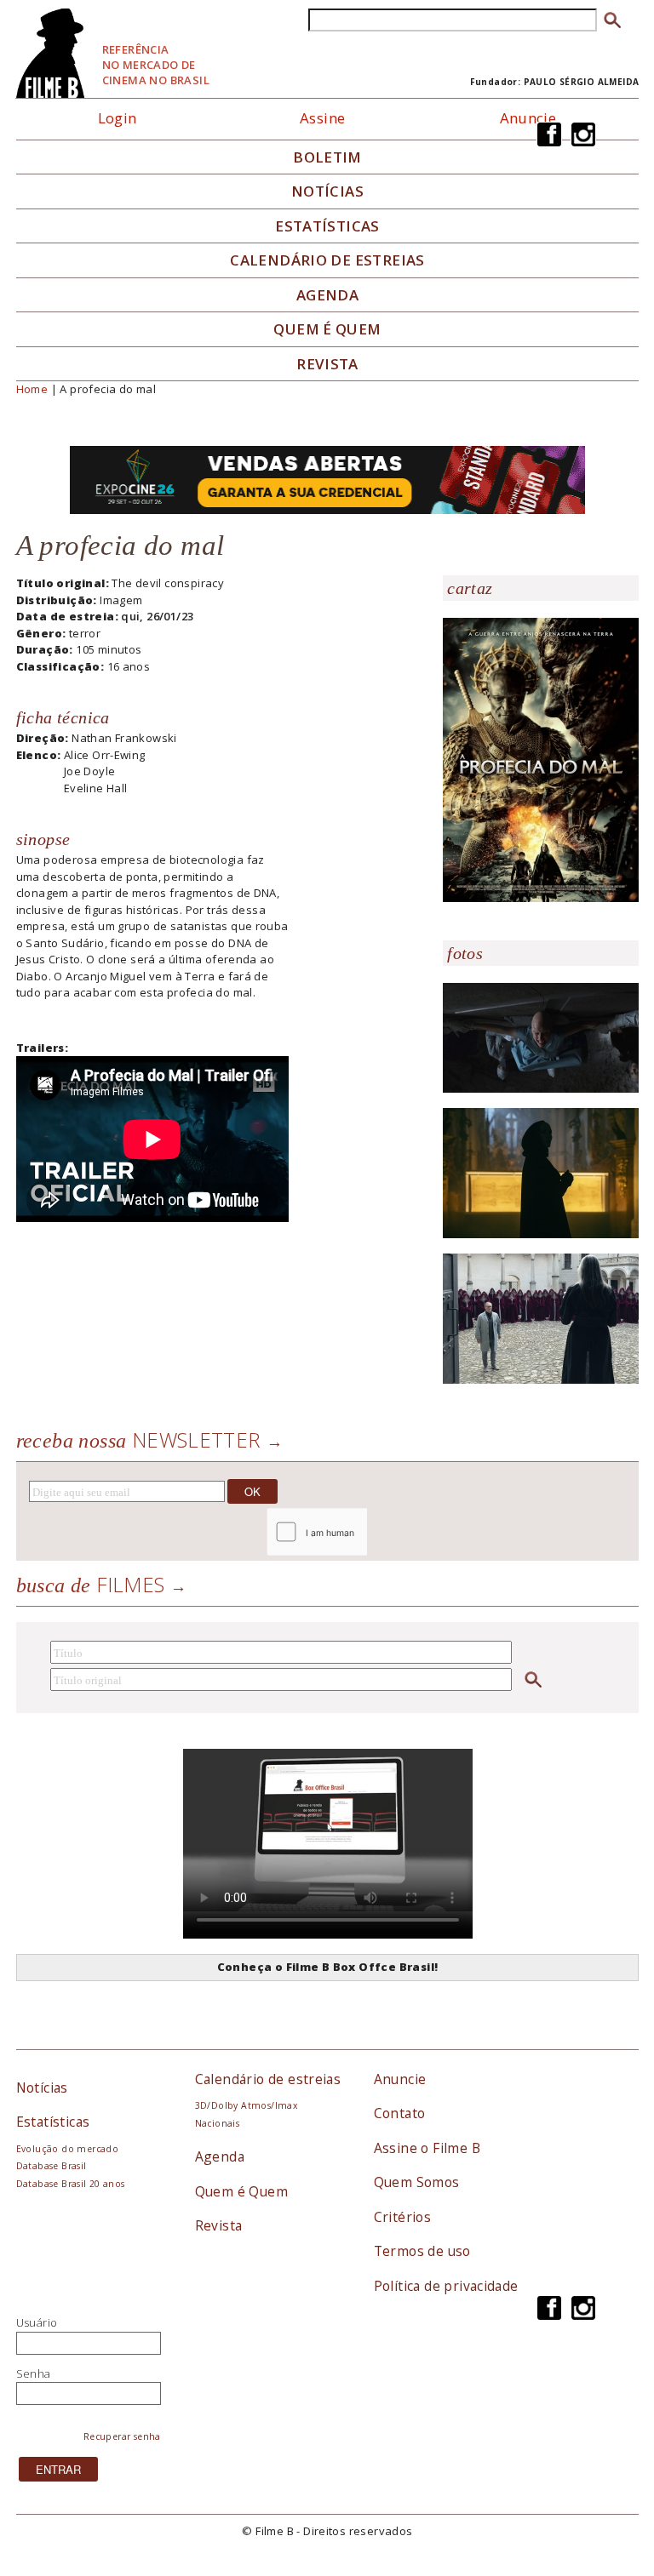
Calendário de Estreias (327, 260)
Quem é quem (327, 329)
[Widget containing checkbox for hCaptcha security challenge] (362, 1532)
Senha (34, 2373)
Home (32, 389)
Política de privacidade (446, 2286)
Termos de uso (422, 2251)
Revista (327, 364)
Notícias (327, 191)
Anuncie (528, 118)
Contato (400, 2113)
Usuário (37, 2322)
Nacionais (218, 2123)
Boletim (327, 157)
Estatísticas (327, 226)
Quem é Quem (241, 2191)
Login (118, 118)
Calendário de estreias (268, 2079)
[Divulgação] (541, 759)
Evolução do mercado (67, 2149)
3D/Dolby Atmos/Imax (246, 2105)
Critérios (403, 2217)
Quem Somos (417, 2182)
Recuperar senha (122, 2436)
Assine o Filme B (427, 2148)
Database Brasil (52, 2166)
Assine (322, 118)
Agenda (327, 295)
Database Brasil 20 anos (71, 2184)
